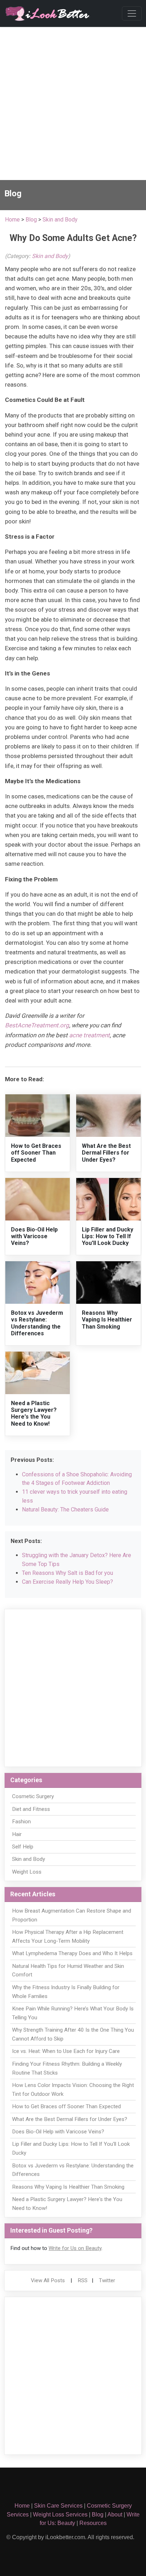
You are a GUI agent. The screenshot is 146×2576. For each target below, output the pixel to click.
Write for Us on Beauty (75, 2248)
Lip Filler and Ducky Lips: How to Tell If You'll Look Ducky (108, 1236)
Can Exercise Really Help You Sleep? (68, 1582)
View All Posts (48, 2280)
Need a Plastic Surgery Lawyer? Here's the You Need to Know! (34, 1413)
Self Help (23, 1847)
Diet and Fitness (31, 1809)
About (115, 2515)
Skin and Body (60, 220)
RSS (83, 2280)
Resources (93, 2523)
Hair (17, 1834)
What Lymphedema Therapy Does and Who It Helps (72, 1953)
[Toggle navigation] (132, 13)
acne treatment (89, 1035)
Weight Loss (27, 1872)
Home (12, 220)
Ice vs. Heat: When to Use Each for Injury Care (66, 2051)
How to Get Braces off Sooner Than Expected (36, 1153)
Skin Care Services (58, 2506)
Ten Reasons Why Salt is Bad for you (68, 1573)
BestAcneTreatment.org (37, 1025)
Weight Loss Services (60, 2515)
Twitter (107, 2280)
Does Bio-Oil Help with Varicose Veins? (34, 1236)
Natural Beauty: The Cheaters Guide (65, 1509)
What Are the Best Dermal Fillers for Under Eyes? (106, 1153)
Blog (31, 220)
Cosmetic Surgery (33, 1796)
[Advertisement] (73, 103)
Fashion (21, 1822)
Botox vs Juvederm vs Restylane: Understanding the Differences (37, 1323)
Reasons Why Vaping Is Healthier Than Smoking (107, 1320)
